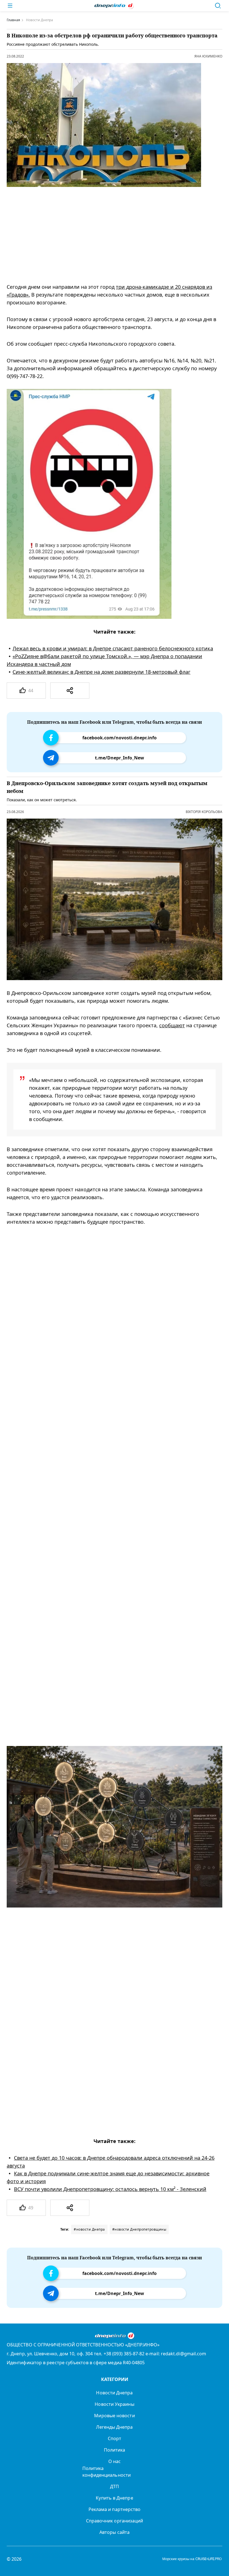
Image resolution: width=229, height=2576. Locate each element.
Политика (115, 2450)
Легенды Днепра (114, 2427)
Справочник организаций (115, 2521)
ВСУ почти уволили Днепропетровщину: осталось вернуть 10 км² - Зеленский (110, 2189)
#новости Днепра (89, 2229)
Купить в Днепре (114, 2498)
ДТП (115, 2486)
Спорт (115, 2438)
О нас (115, 2461)
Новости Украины (114, 2404)
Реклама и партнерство (115, 2509)
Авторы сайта (115, 2532)
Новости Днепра (114, 2393)
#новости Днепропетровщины (139, 2229)
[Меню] (10, 6)
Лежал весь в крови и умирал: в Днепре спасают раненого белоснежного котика (113, 648)
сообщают (172, 1025)
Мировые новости (114, 2416)
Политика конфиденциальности (107, 2472)
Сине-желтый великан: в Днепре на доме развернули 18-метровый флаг (102, 672)
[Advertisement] (110, 235)
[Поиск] (218, 6)
